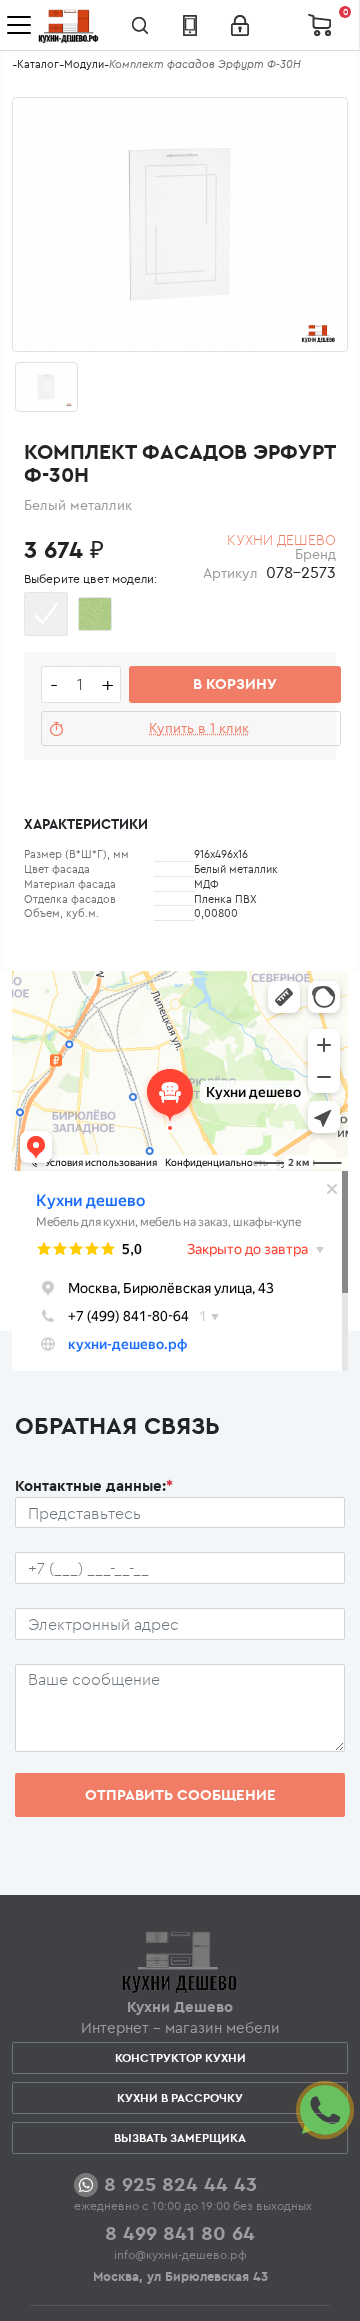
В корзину (235, 683)
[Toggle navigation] (19, 25)
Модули (84, 64)
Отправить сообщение (180, 1794)
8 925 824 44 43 (180, 2183)
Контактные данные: (94, 1485)
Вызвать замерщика (180, 2137)
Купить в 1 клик (199, 728)
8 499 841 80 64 (180, 2232)
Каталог (38, 64)
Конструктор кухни (180, 2057)
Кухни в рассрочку (180, 2097)
